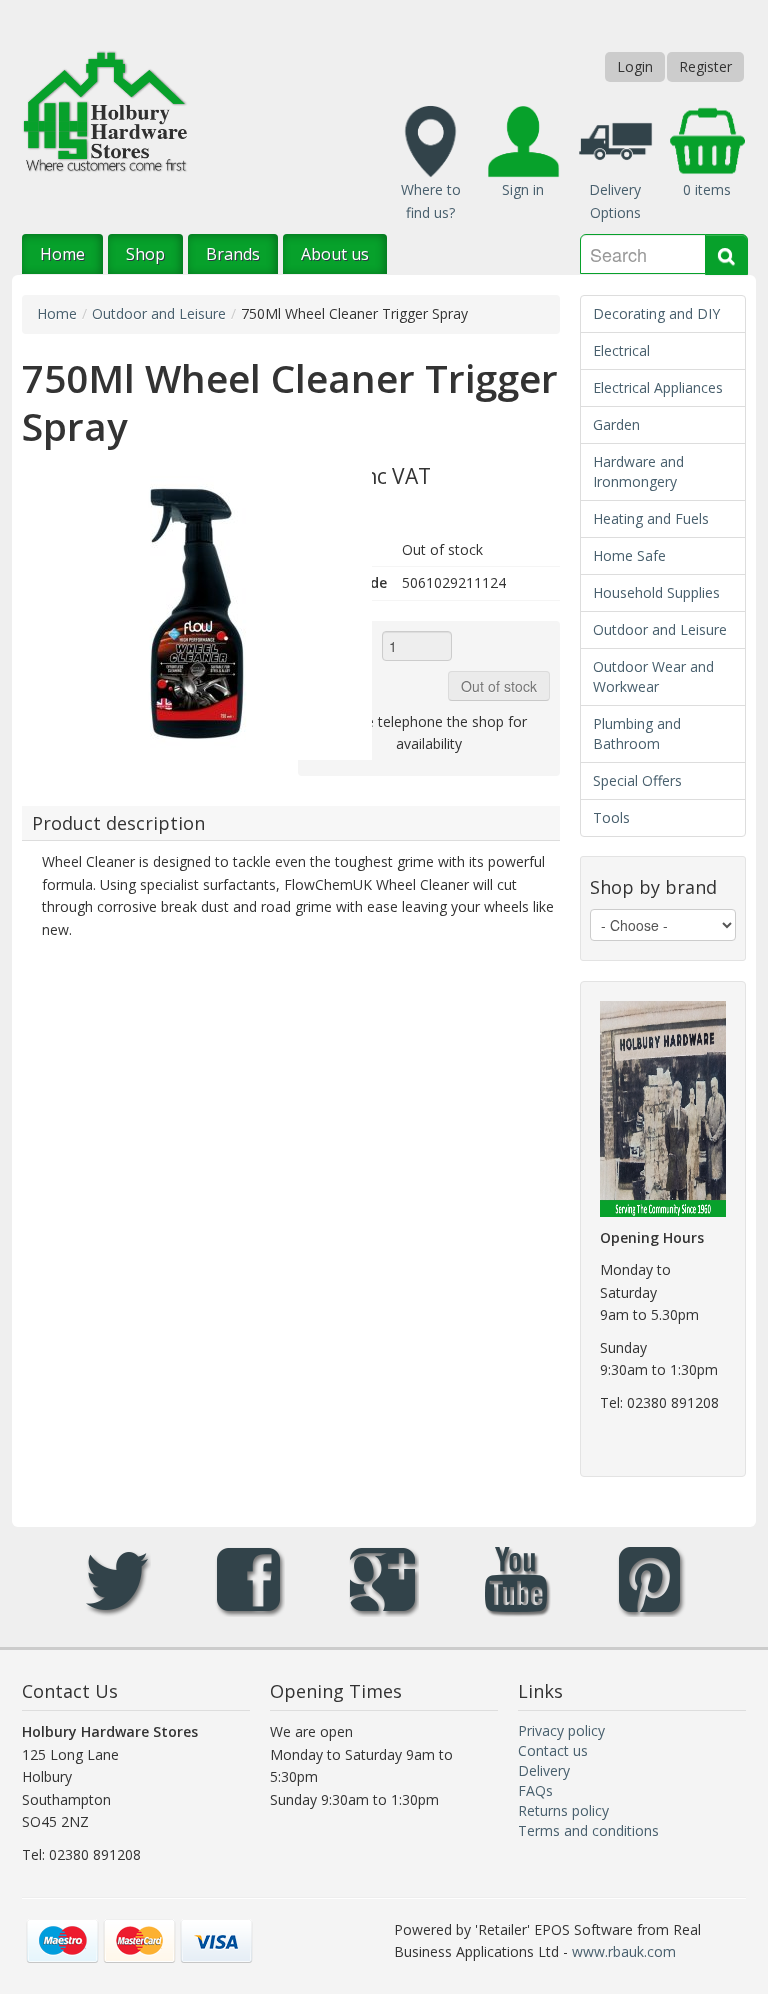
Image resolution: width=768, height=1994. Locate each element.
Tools (611, 817)
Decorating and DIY (656, 313)
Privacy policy (561, 1730)
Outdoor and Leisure (159, 313)
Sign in (523, 189)
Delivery (544, 1770)
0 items (707, 189)
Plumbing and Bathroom (637, 733)
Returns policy (563, 1810)
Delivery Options (615, 201)
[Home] (105, 109)
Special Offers (637, 780)
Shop (145, 254)
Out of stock (499, 686)
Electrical (621, 350)
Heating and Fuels (651, 518)
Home (62, 254)
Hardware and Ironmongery (638, 471)
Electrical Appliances (658, 387)
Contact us (553, 1750)
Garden (616, 424)
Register (705, 66)
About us (335, 254)
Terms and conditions (588, 1830)
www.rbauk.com (624, 1951)
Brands (233, 254)
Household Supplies (656, 592)
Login (635, 66)
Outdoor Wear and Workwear (653, 676)
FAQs (535, 1790)
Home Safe (629, 555)
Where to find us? (431, 201)
